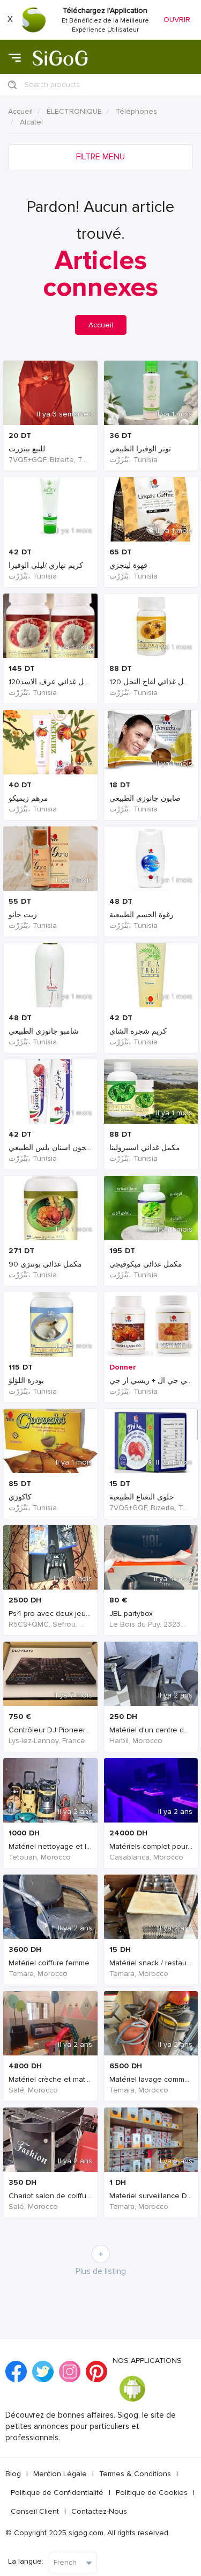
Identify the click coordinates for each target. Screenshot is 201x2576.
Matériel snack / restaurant (154, 1963)
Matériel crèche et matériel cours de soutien (84, 2079)
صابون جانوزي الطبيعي (145, 798)
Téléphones (136, 111)
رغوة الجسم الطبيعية (142, 915)
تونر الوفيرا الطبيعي (140, 449)
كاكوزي (20, 1497)
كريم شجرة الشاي (138, 1031)
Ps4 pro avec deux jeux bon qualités (71, 1613)
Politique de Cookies (152, 2493)
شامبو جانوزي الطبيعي (44, 1031)
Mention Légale (60, 2474)
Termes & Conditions (135, 2474)
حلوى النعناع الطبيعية (142, 1497)
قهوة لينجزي (128, 565)
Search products (52, 85)
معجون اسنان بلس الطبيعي (51, 1148)
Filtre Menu (100, 157)
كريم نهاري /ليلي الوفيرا (46, 565)
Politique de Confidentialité (57, 2493)
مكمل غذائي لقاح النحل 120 (153, 682)
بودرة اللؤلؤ (26, 1381)
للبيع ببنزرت (27, 449)
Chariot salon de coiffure (51, 2196)
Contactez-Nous (99, 2511)
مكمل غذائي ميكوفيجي (146, 1264)
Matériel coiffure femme (49, 1963)
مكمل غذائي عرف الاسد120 (53, 682)
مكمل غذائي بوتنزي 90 (45, 1264)
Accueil (20, 111)
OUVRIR (177, 20)
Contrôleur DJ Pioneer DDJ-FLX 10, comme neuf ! (92, 1730)
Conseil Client (35, 2511)
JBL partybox (131, 1613)
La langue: (26, 2561)
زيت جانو (23, 915)
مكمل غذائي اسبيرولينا (145, 1148)
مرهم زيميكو (28, 798)
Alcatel (31, 122)
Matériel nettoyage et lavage (58, 1846)
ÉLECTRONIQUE (74, 111)
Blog (13, 2474)
